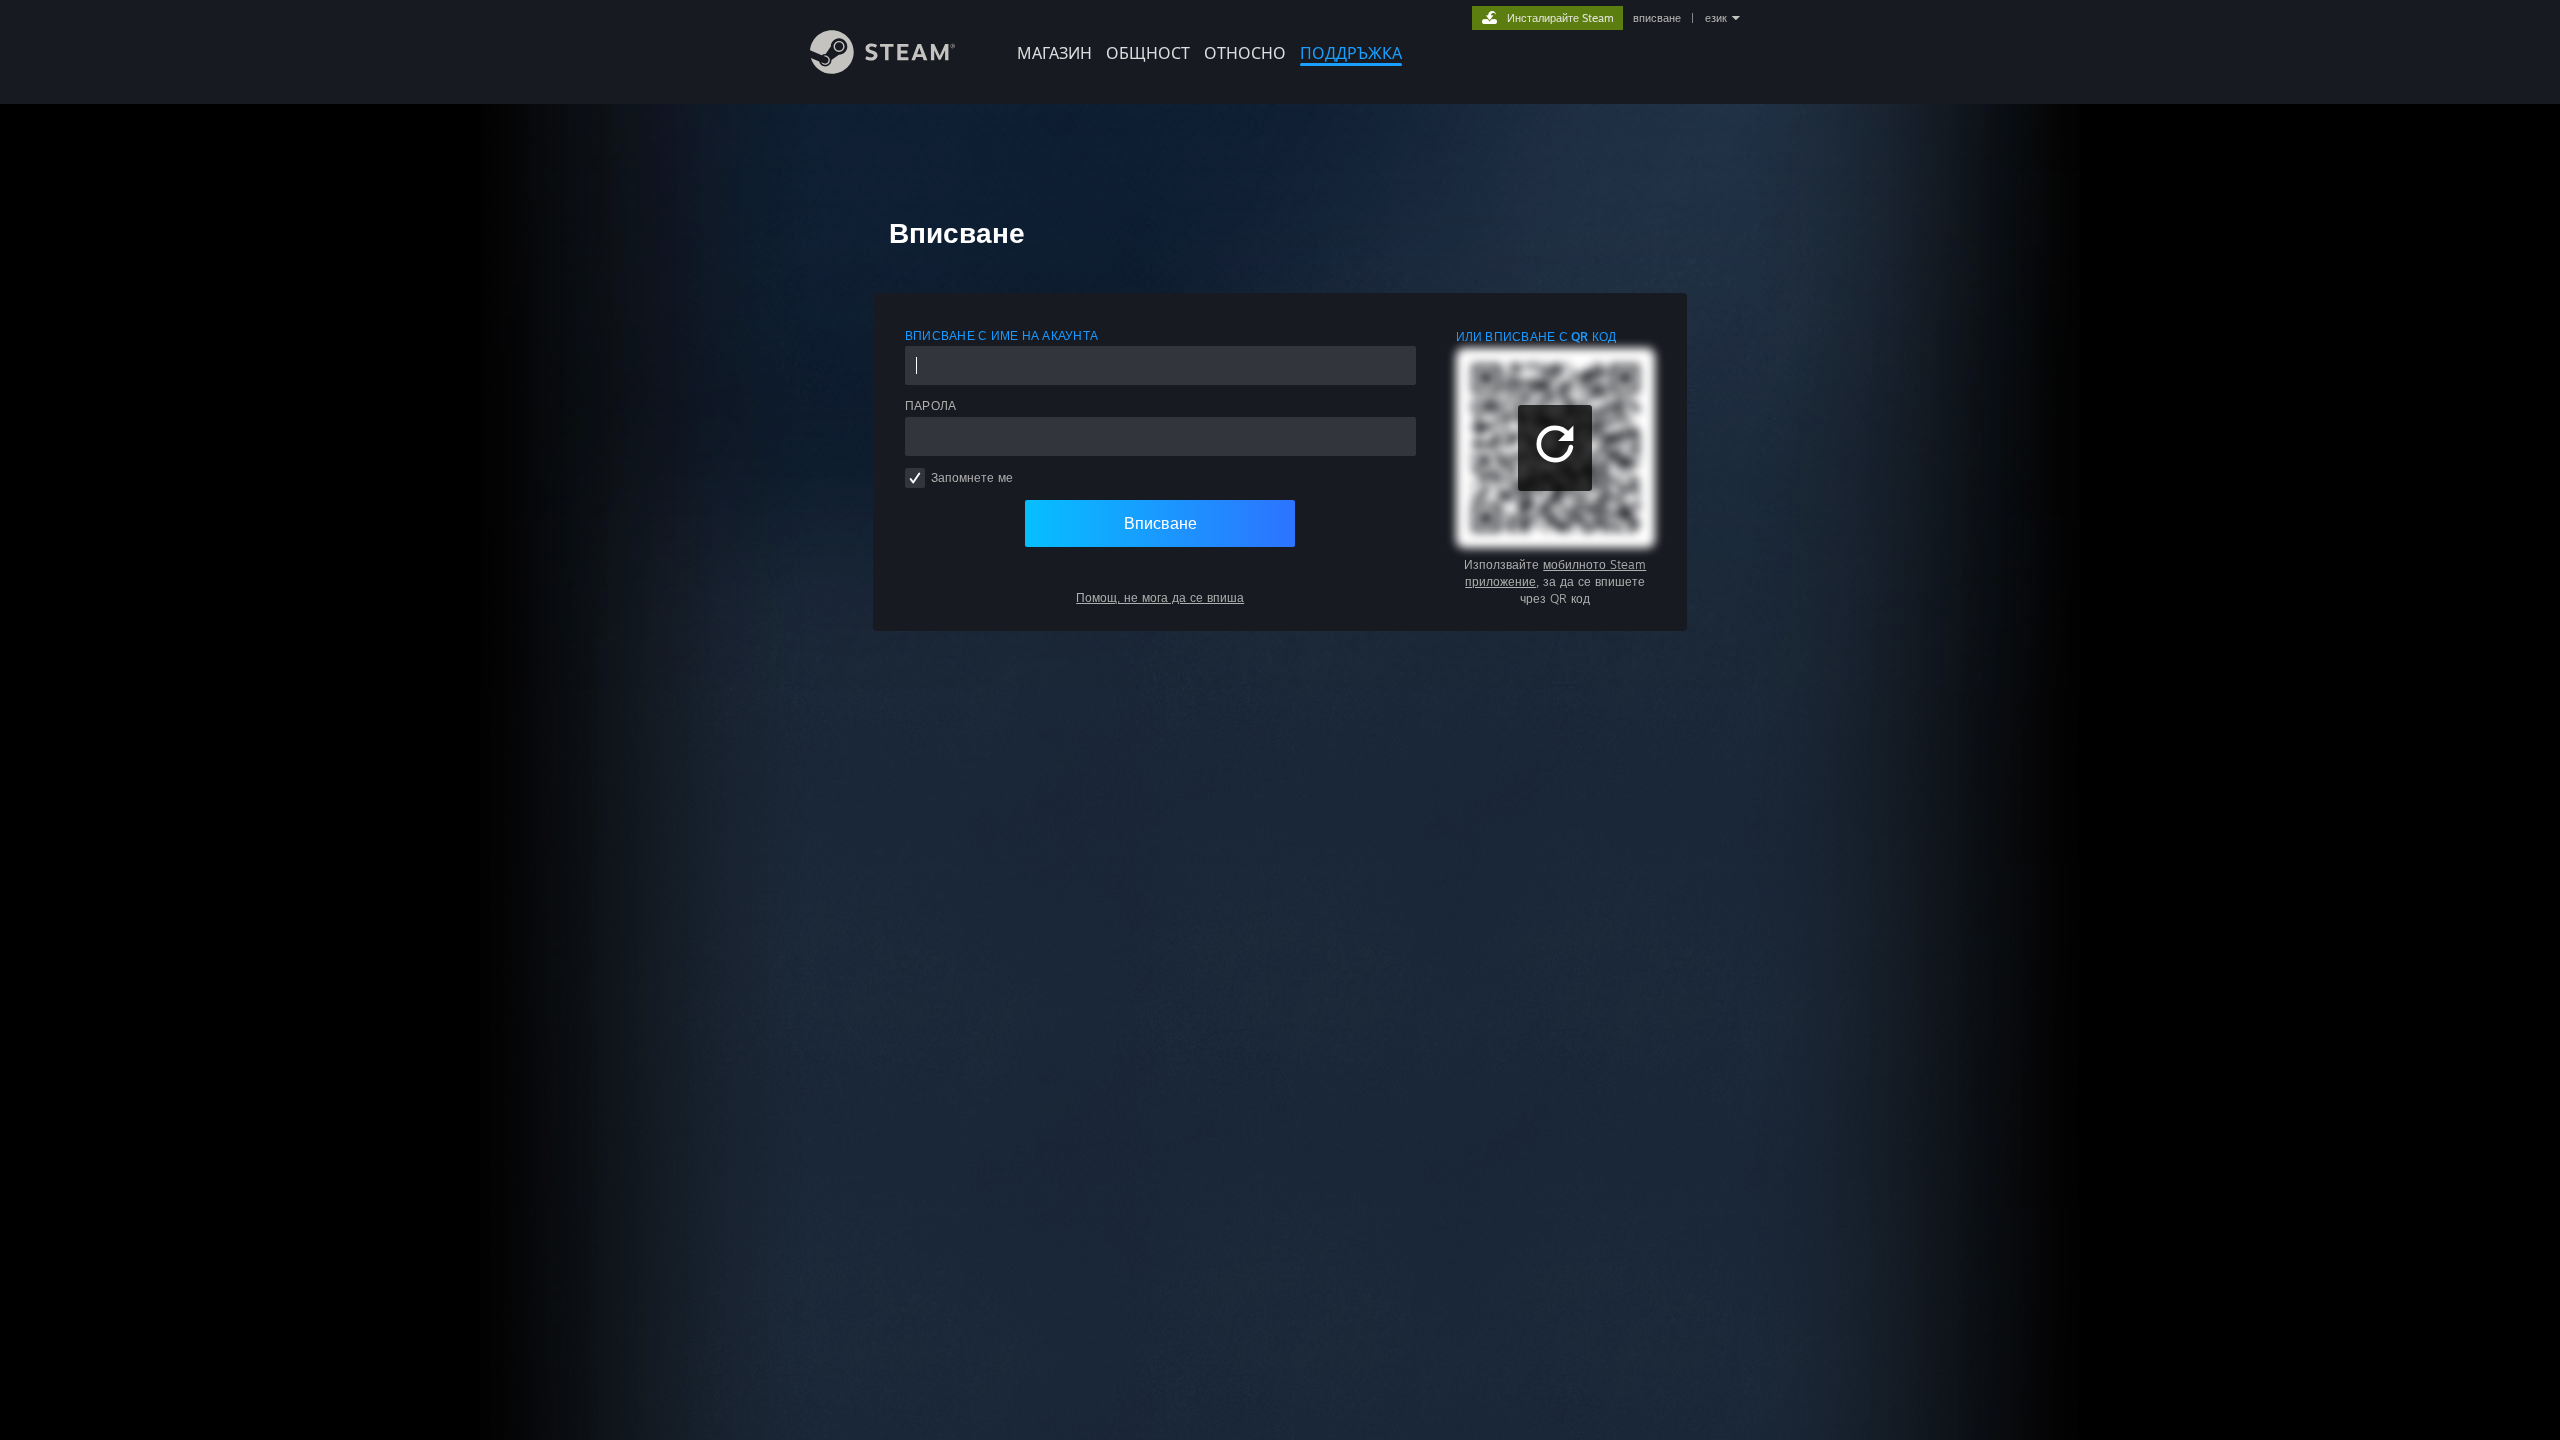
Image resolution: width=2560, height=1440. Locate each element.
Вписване (1160, 523)
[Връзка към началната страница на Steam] (882, 68)
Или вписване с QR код (1536, 336)
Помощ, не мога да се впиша (1160, 597)
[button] (1555, 448)
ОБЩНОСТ (1148, 53)
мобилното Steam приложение (1555, 573)
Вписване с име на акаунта (1001, 335)
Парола (930, 405)
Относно (1245, 53)
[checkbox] (915, 478)
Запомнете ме (972, 477)
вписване (1657, 18)
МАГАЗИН (1054, 53)
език (1716, 18)
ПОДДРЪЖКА (1351, 53)
